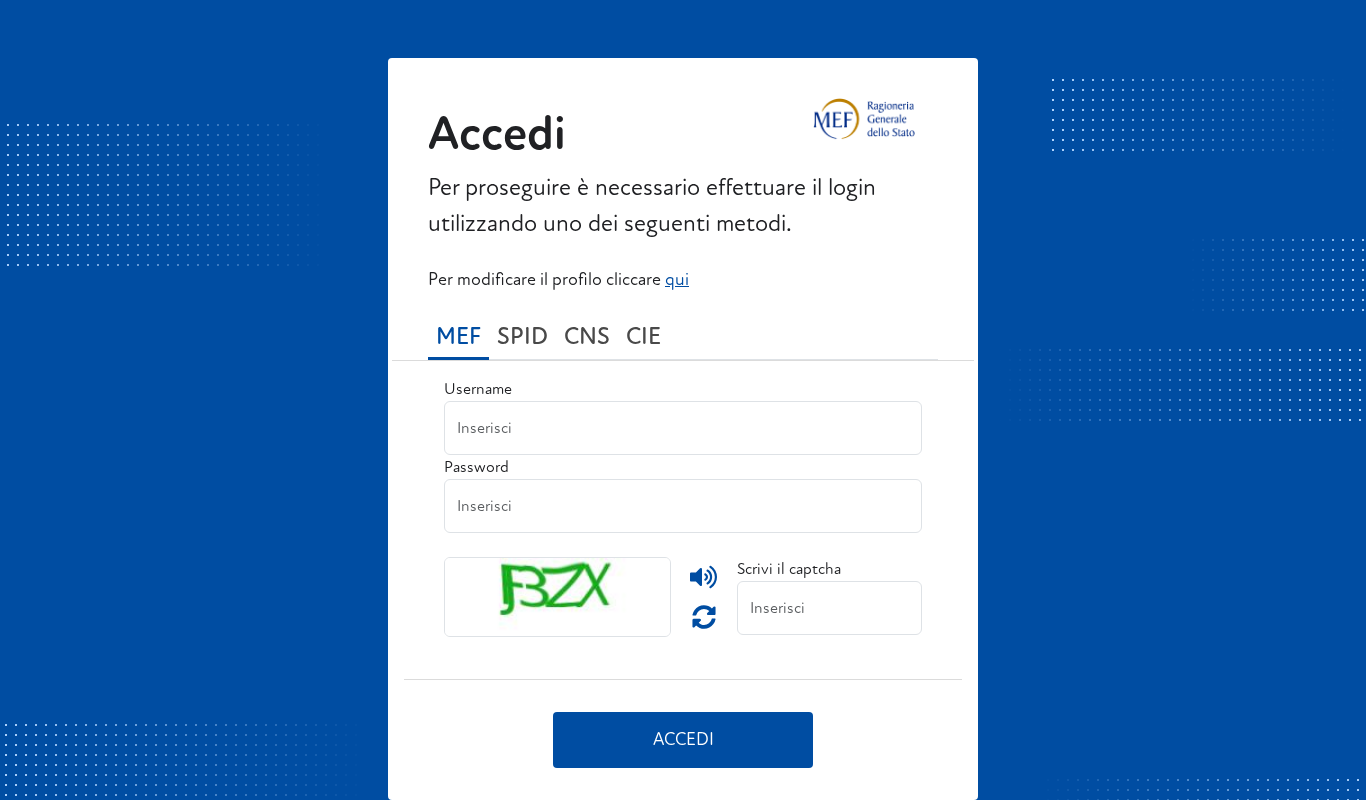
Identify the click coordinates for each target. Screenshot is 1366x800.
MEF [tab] (458, 336)
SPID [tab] (522, 336)
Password (476, 467)
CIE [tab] (643, 336)
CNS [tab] (587, 336)
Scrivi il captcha (789, 569)
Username (478, 389)
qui (677, 279)
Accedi (683, 739)
